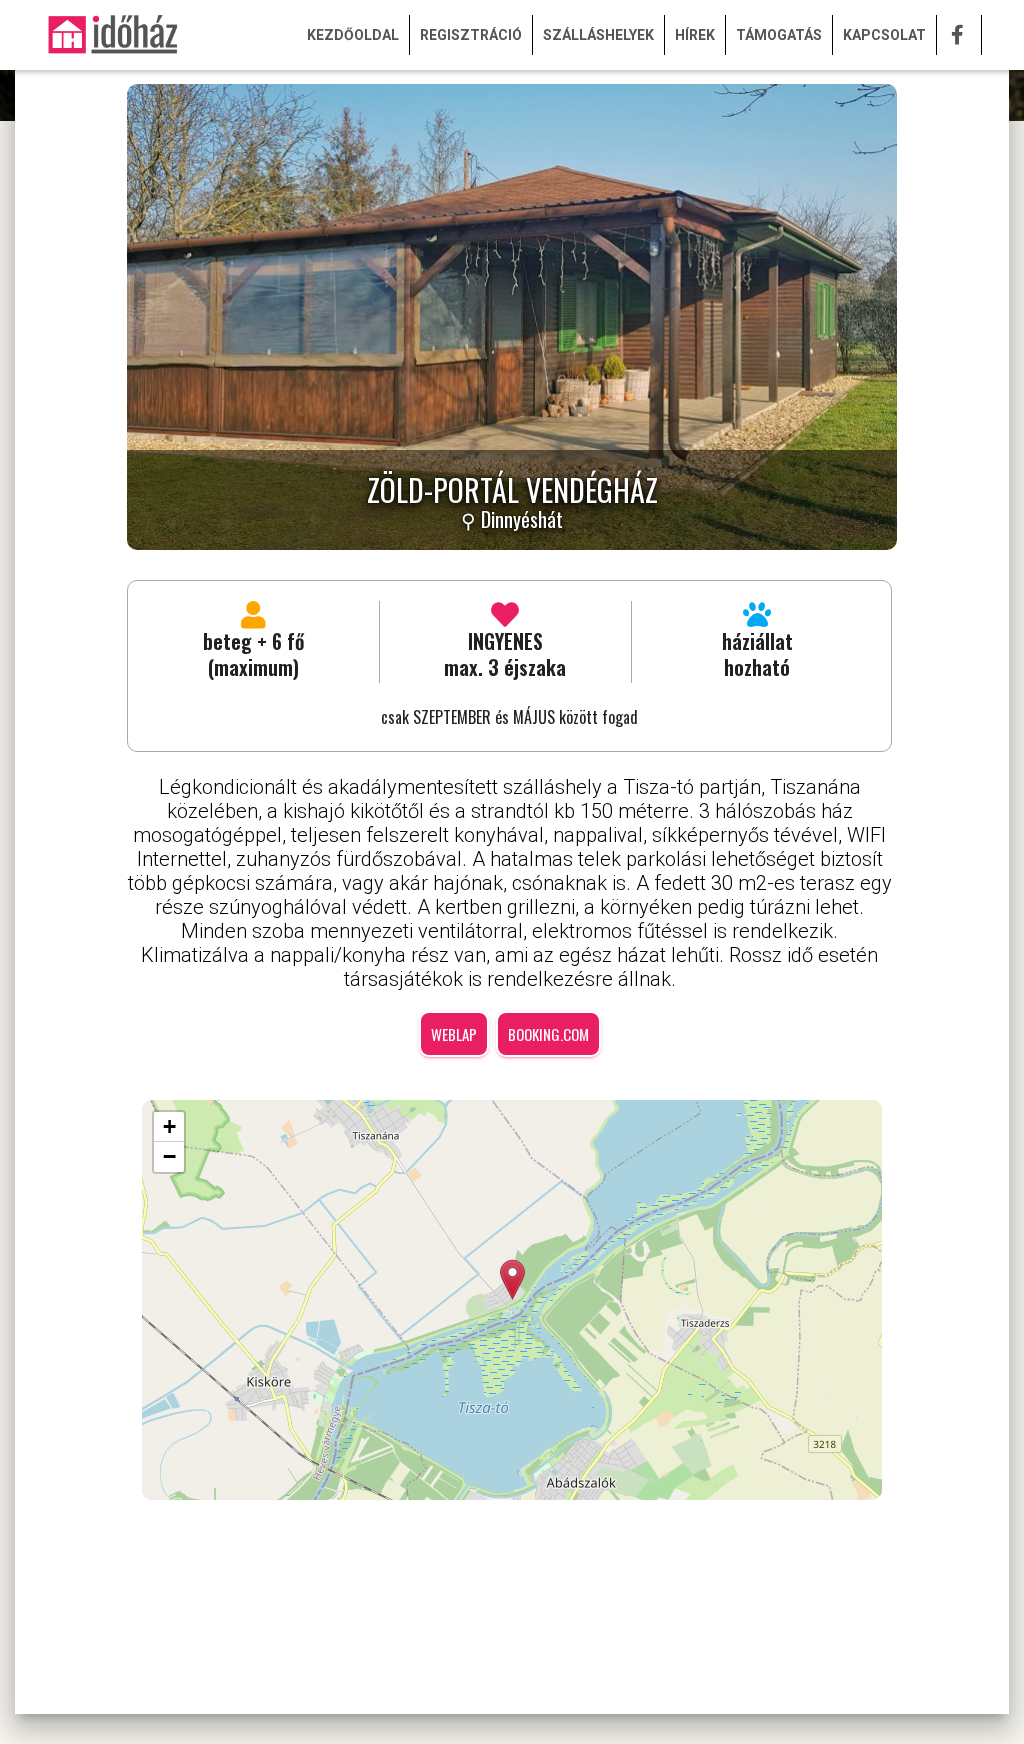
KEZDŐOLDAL (353, 35)
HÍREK (695, 35)
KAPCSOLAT (884, 35)
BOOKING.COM (548, 1034)
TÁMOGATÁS (779, 35)
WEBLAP (454, 1034)
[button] (512, 1279)
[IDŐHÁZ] (112, 35)
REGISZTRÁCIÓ (471, 35)
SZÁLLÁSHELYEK (598, 35)
